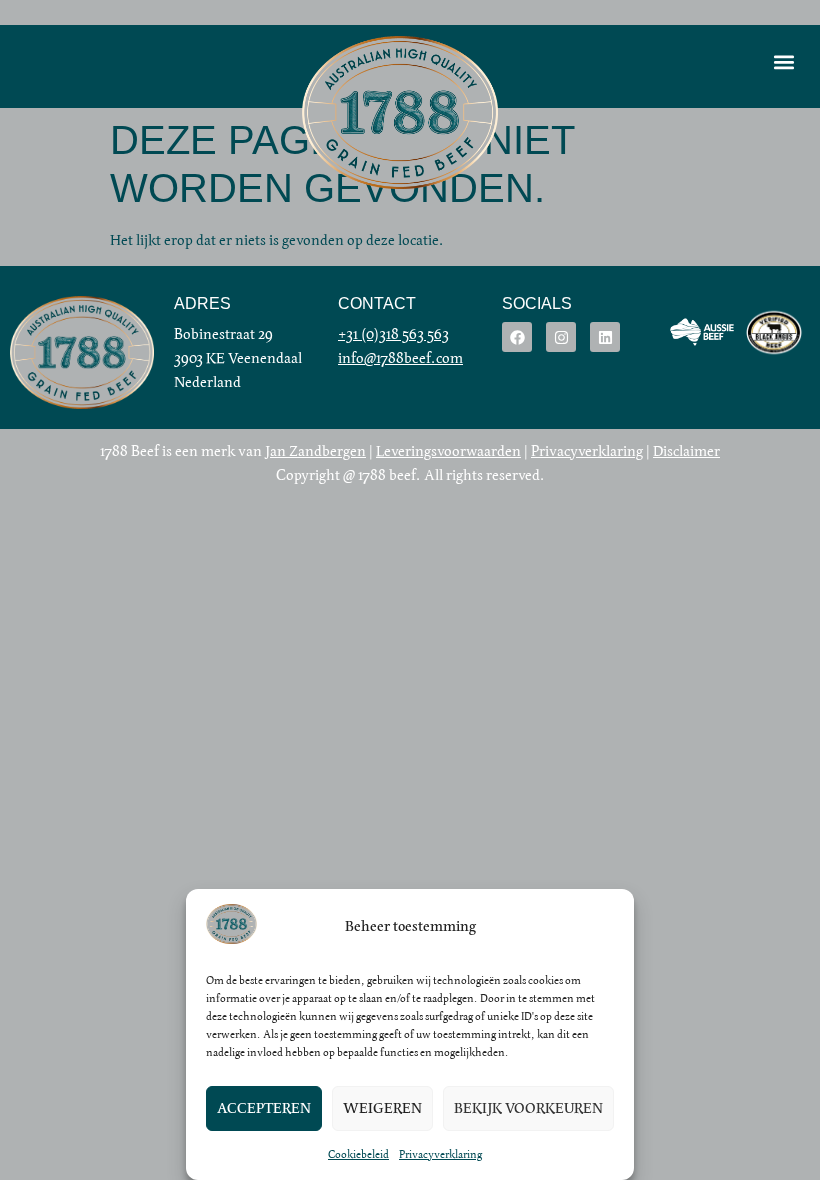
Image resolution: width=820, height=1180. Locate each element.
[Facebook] (517, 337)
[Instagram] (561, 337)
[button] (783, 61)
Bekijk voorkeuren (528, 1109)
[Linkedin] (605, 337)
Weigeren (382, 1109)
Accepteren (264, 1109)
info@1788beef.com (400, 358)
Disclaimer (686, 451)
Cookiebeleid (358, 1154)
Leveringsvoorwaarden (448, 451)
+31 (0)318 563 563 (393, 334)
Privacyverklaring (440, 1154)
